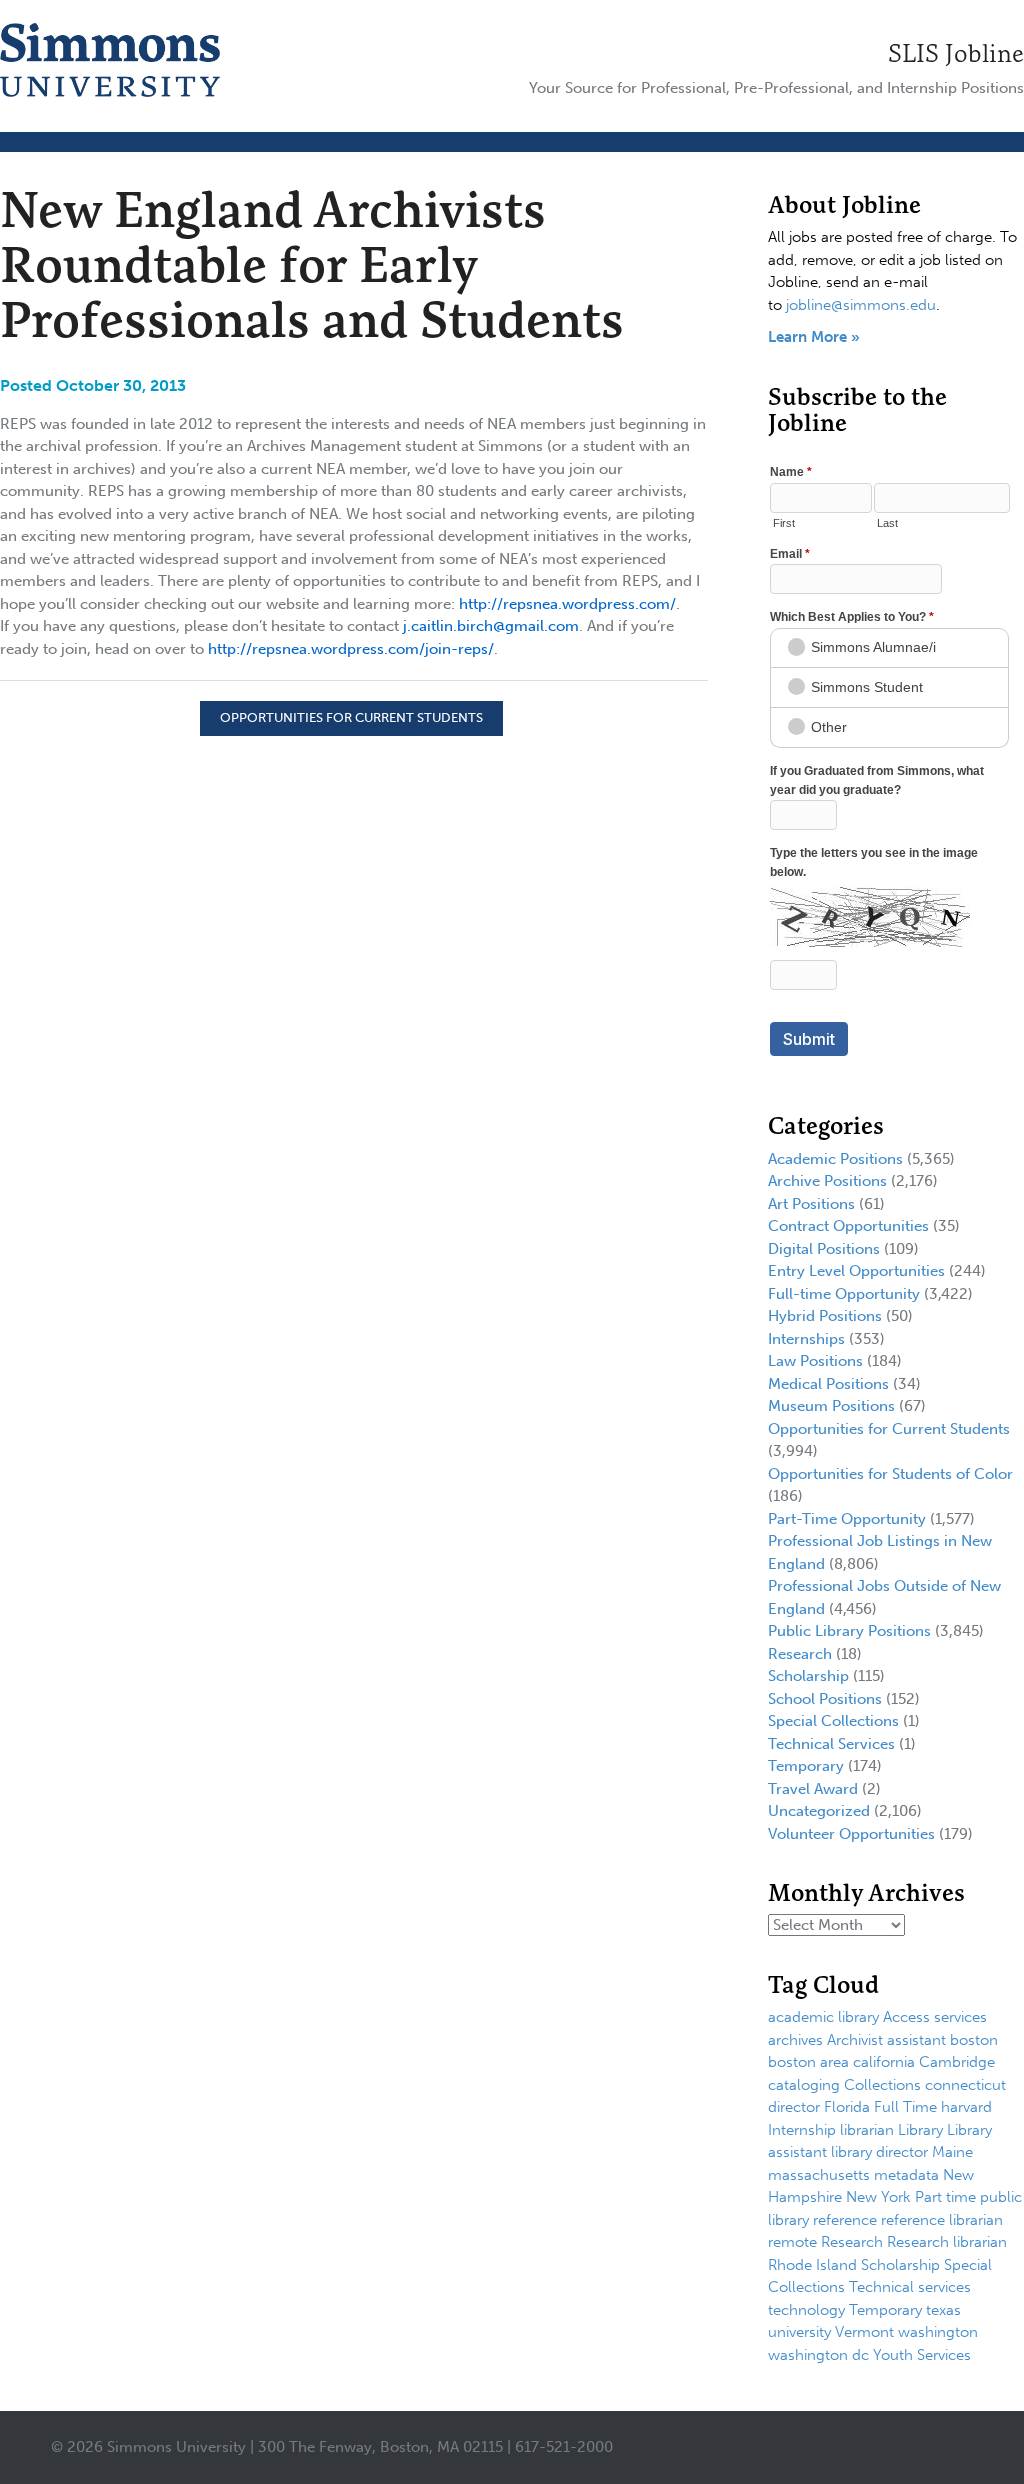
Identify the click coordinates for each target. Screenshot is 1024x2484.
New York (878, 2197)
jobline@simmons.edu (861, 305)
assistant (916, 2040)
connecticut (965, 2085)
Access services (935, 2017)
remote (792, 2242)
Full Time (905, 2107)
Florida (847, 2107)
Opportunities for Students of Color (890, 1474)
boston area (808, 2062)
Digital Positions (824, 1249)
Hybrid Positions (825, 1316)
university (799, 2332)
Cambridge (957, 2062)
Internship (802, 2130)
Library (920, 2130)
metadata (906, 2175)
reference (845, 2220)
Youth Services (922, 2355)
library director (879, 2152)
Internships (806, 1339)
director (794, 2107)
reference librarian (942, 2220)
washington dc (818, 2355)
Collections (882, 2085)
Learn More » (814, 337)
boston (974, 2040)
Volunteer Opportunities (851, 1834)
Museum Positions (831, 1406)
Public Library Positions (849, 1631)
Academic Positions (835, 1159)
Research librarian (947, 2242)
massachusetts (819, 2175)
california (884, 2062)
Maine (952, 2152)
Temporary (806, 1766)
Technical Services (831, 1744)
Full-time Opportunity (844, 1294)
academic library (823, 2017)
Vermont (864, 2332)
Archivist (855, 2040)
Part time (945, 2197)
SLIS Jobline (956, 53)
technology (806, 2310)
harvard (966, 2107)
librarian (867, 2130)
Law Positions (815, 1361)
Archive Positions (827, 1181)
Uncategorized (819, 1811)
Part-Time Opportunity (847, 1519)
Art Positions (811, 1204)
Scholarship (808, 1676)
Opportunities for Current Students (351, 717)
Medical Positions (828, 1384)
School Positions (825, 1699)
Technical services (910, 2287)
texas (943, 2310)
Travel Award (813, 1789)
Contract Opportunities (848, 1226)
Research (800, 1654)
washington (938, 2332)
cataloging (804, 2085)
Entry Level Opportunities (856, 1271)
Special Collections (833, 1721)
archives (795, 2040)
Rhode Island (812, 2265)
